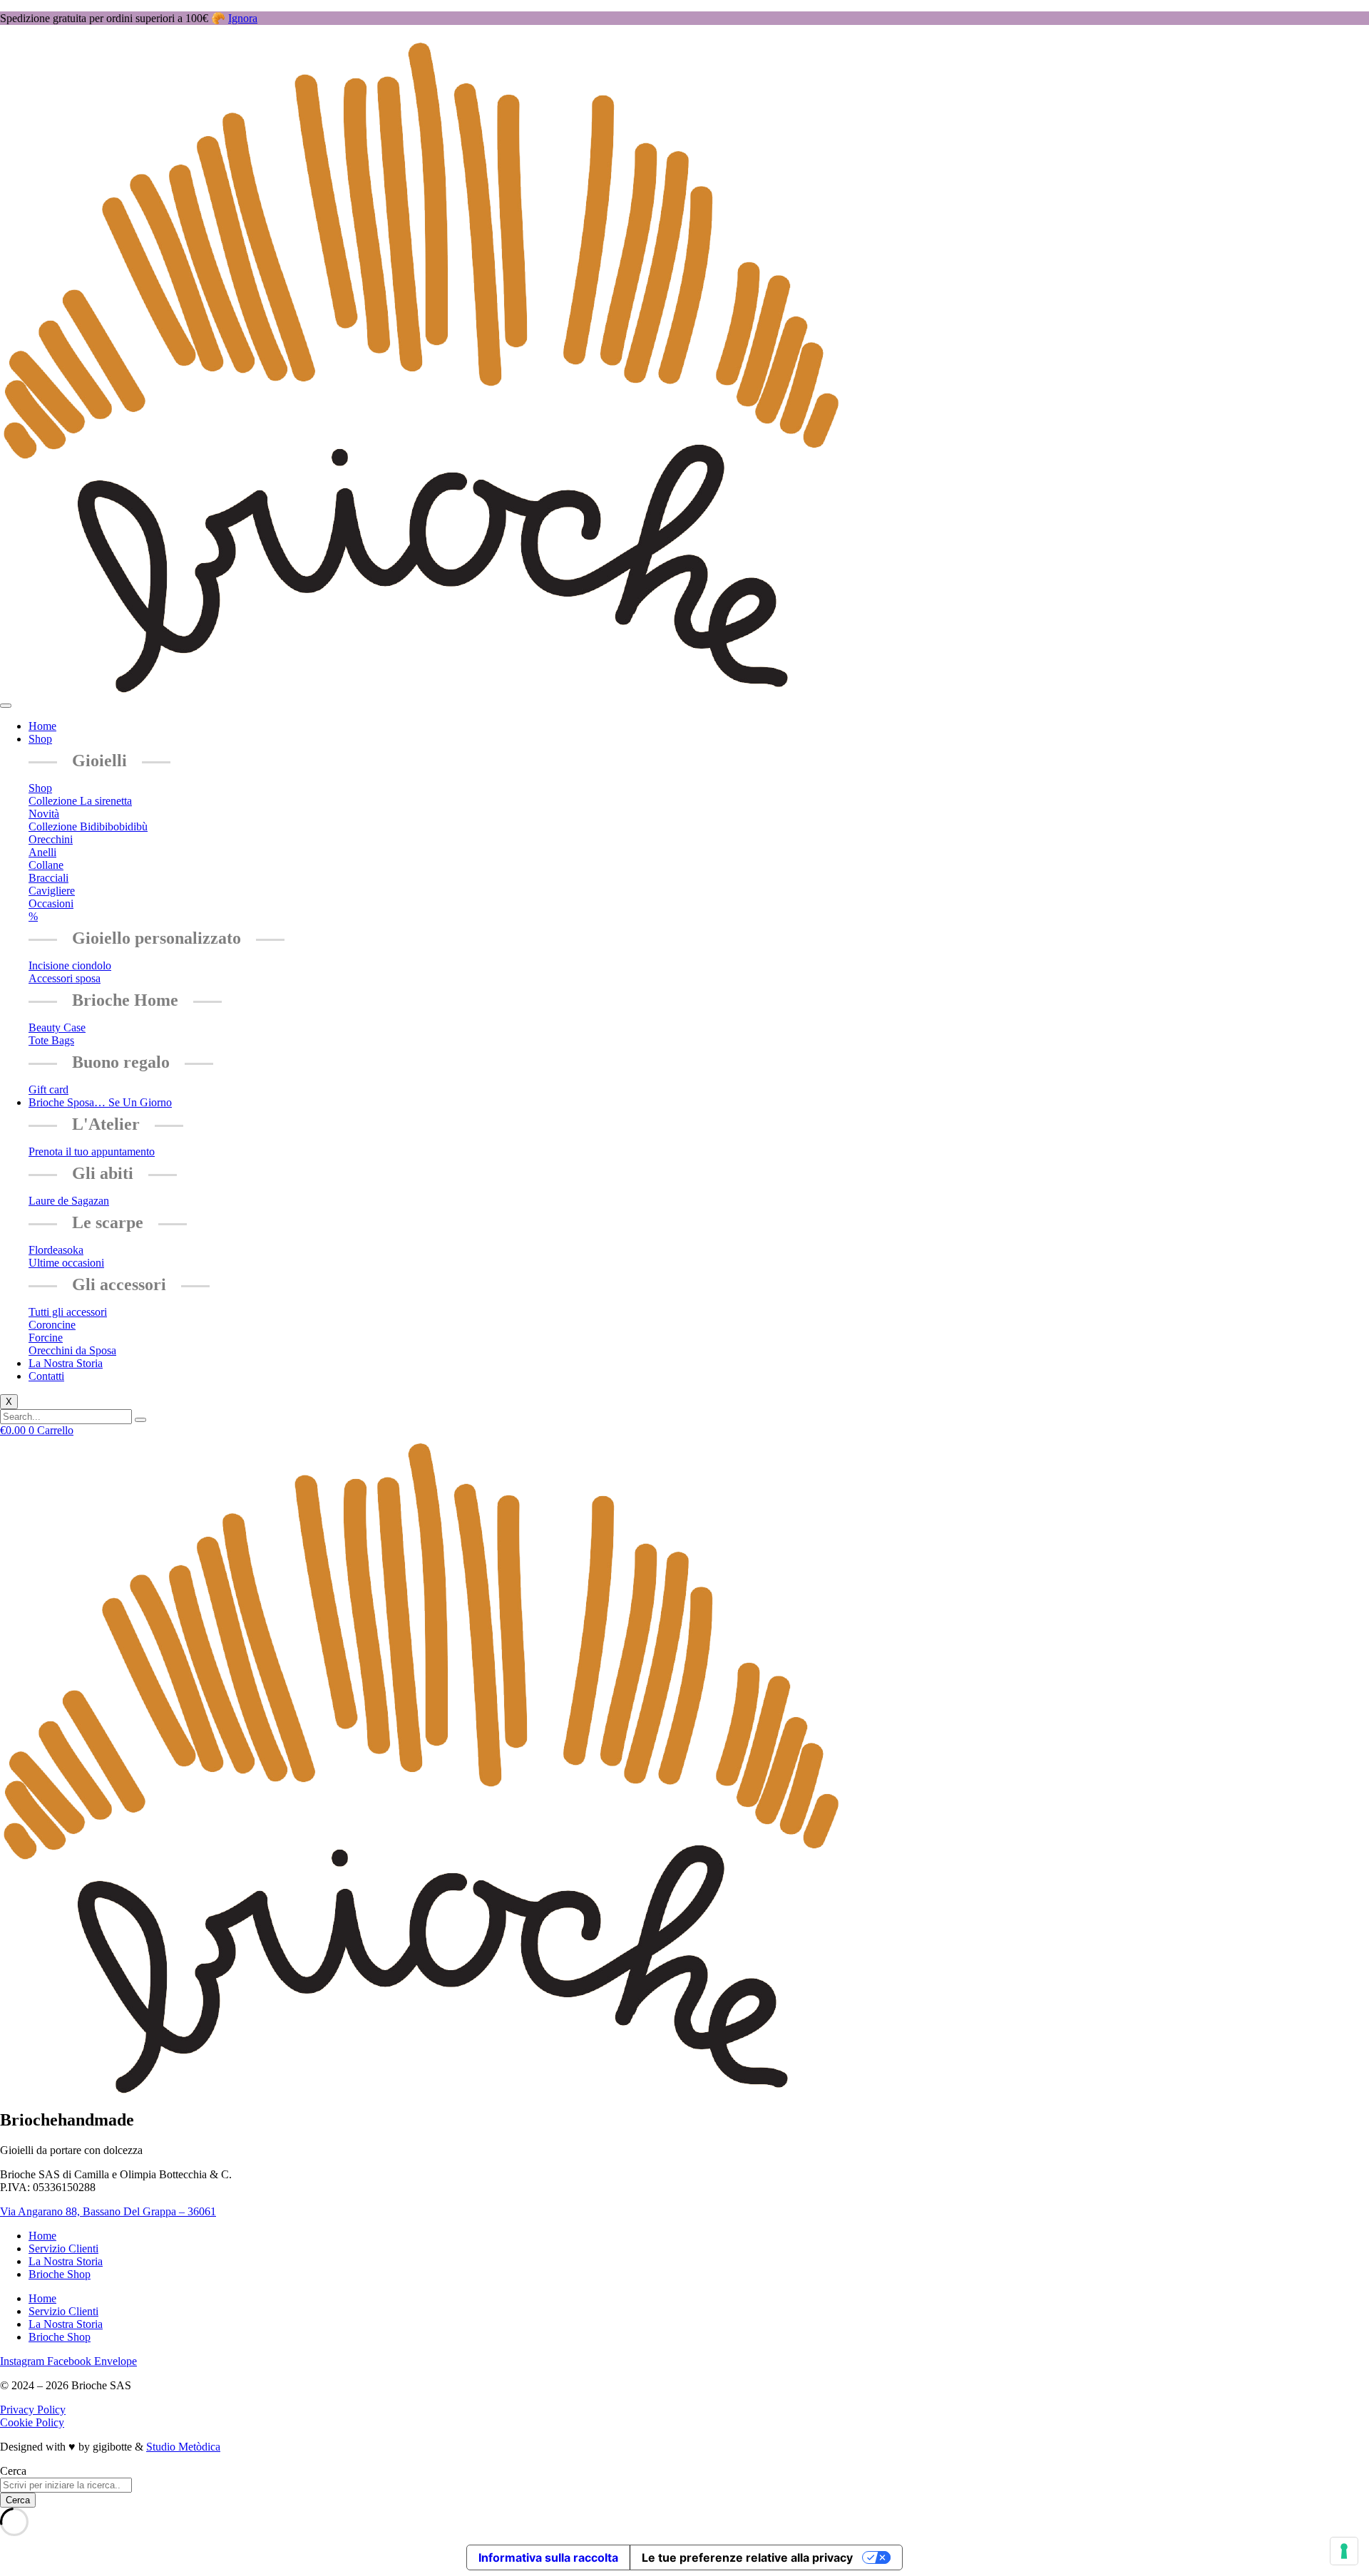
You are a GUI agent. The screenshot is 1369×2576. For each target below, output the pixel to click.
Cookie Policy (32, 2422)
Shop (40, 739)
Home (42, 726)
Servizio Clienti (63, 2248)
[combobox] (66, 2485)
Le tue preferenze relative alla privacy (747, 2557)
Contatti (46, 1376)
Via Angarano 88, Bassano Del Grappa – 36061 (108, 2211)
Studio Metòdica (183, 2447)
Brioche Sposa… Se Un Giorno (100, 1102)
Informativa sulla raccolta (548, 2557)
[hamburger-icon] (6, 706)
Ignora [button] (243, 18)
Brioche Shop (60, 2274)
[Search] (140, 1420)
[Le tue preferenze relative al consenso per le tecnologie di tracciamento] (1344, 2551)
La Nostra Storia (66, 1363)
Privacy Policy (33, 2410)
